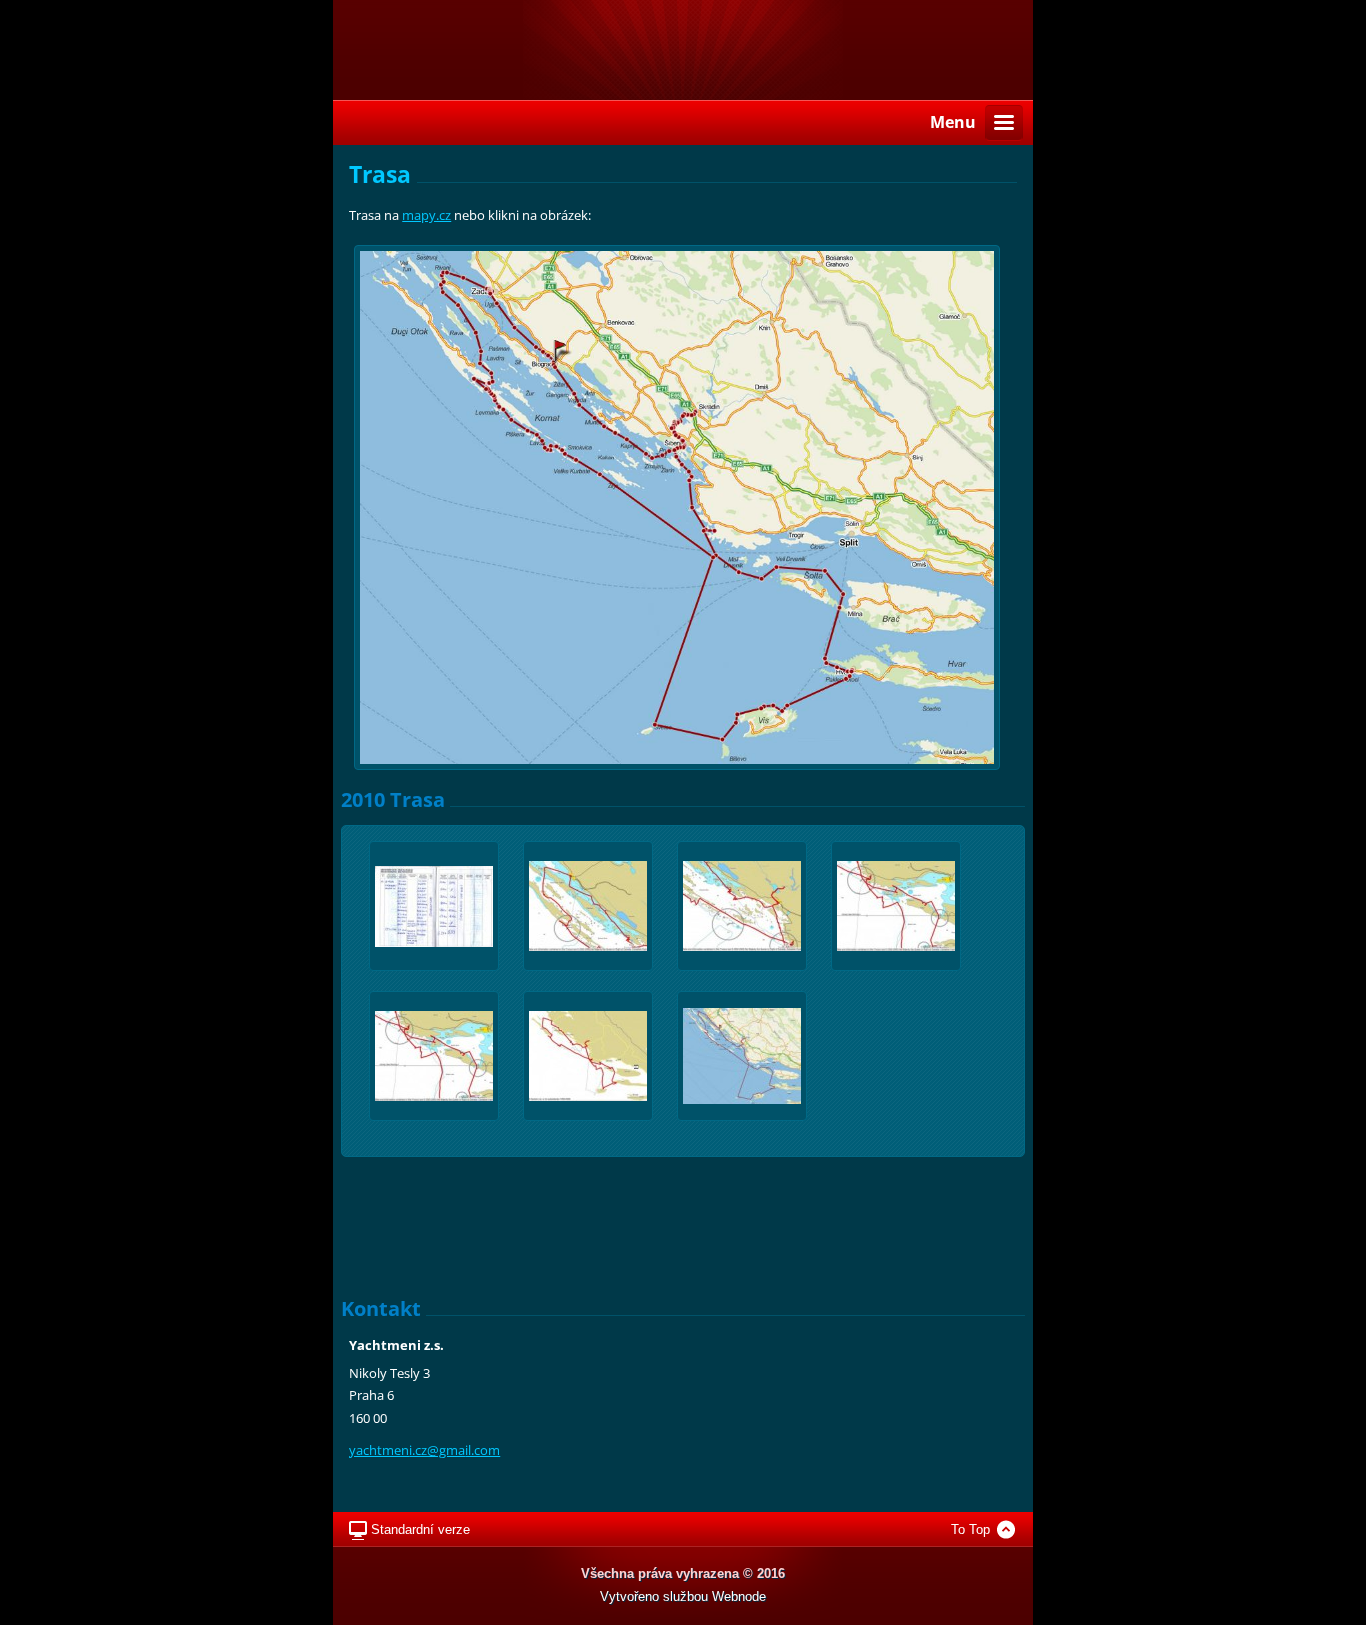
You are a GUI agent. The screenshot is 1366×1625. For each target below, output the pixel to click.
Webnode (739, 1596)
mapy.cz (426, 215)
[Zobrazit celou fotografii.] (434, 906)
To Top (970, 1529)
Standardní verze (420, 1529)
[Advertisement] (683, 1228)
